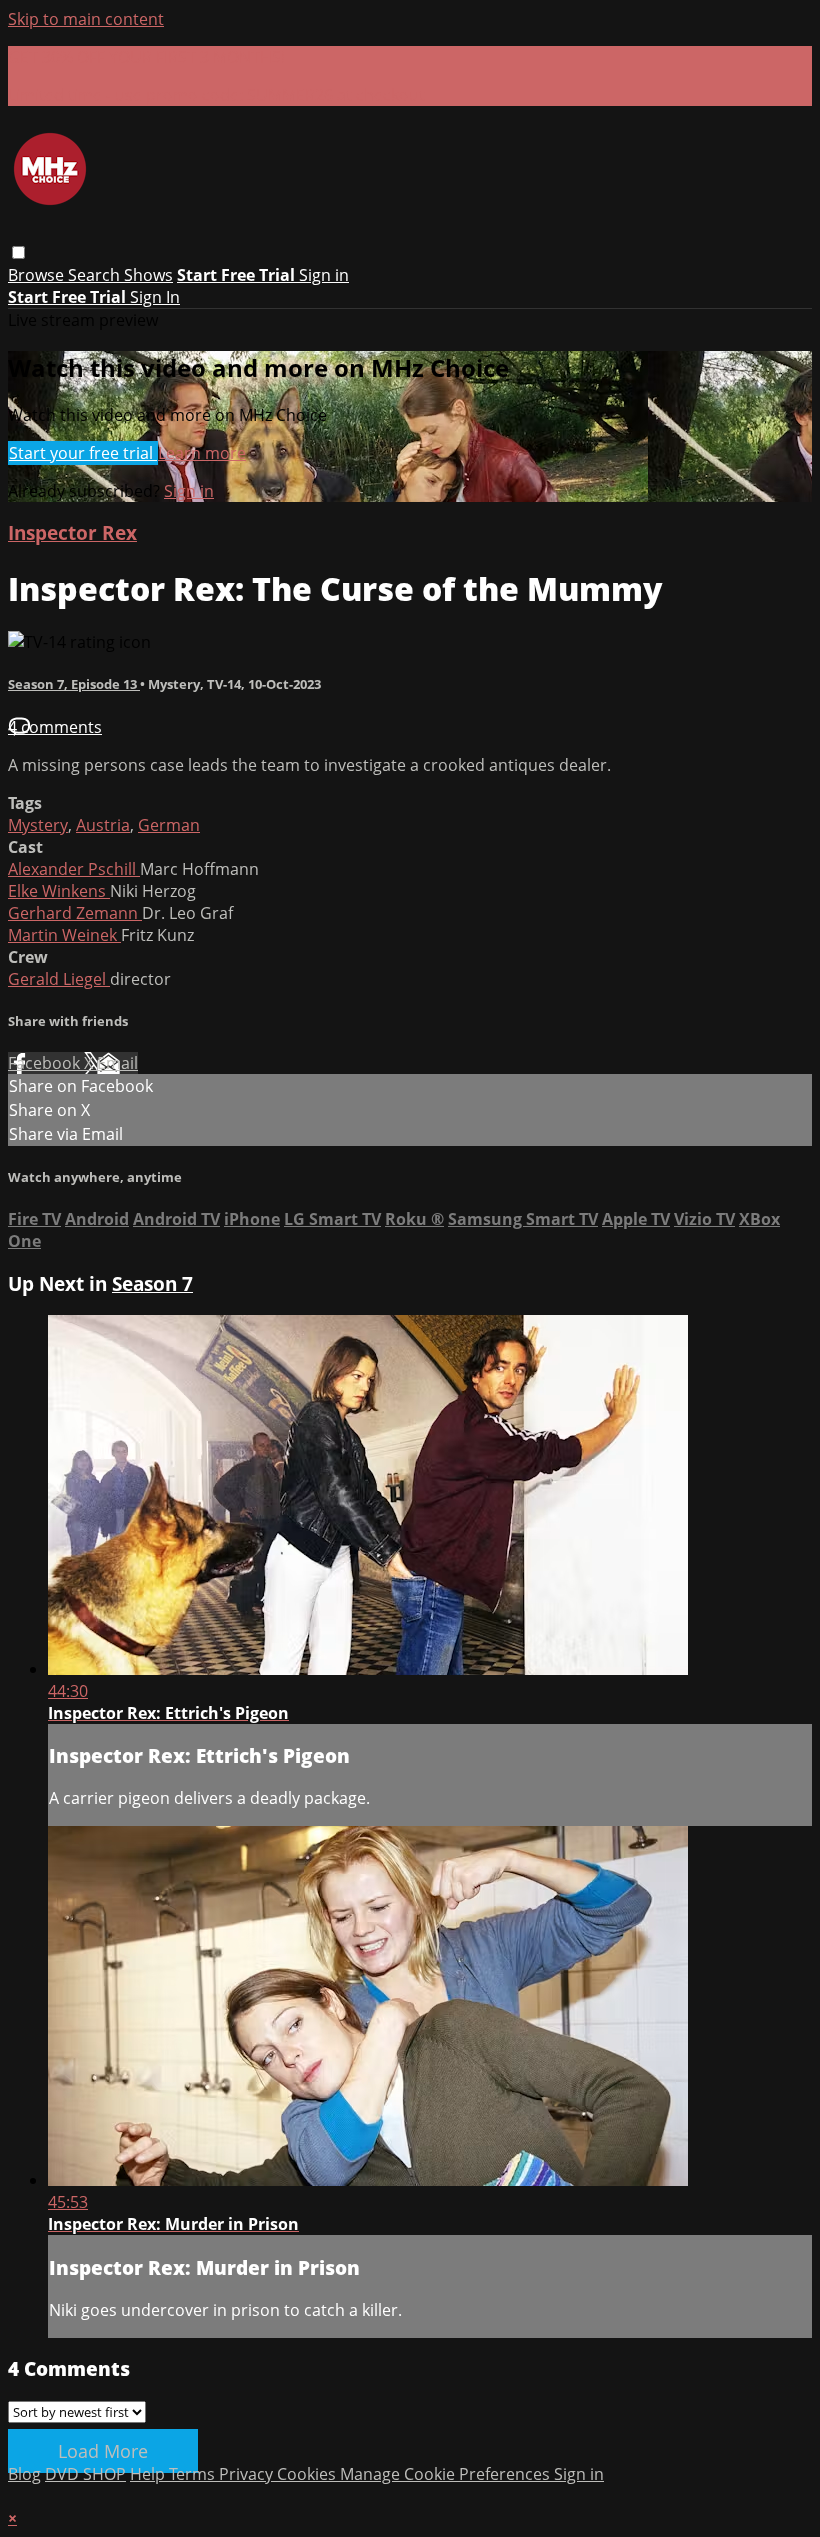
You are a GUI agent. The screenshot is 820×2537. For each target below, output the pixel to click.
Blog (24, 2474)
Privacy (248, 2474)
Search (96, 275)
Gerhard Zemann (75, 913)
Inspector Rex (72, 532)
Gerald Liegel (59, 979)
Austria (103, 825)
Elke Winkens (59, 891)
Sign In (155, 297)
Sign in (324, 275)
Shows (148, 275)
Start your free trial (83, 453)
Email (117, 1063)
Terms (194, 2474)
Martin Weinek (64, 935)
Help (149, 2474)
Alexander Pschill (74, 869)
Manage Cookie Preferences (447, 2474)
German (169, 825)
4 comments (55, 727)
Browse (38, 275)
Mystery (38, 825)
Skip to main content (86, 19)
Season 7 (152, 1283)
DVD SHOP (85, 2474)
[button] (18, 252)
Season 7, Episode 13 (74, 684)
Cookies (308, 2474)
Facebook (46, 1063)
